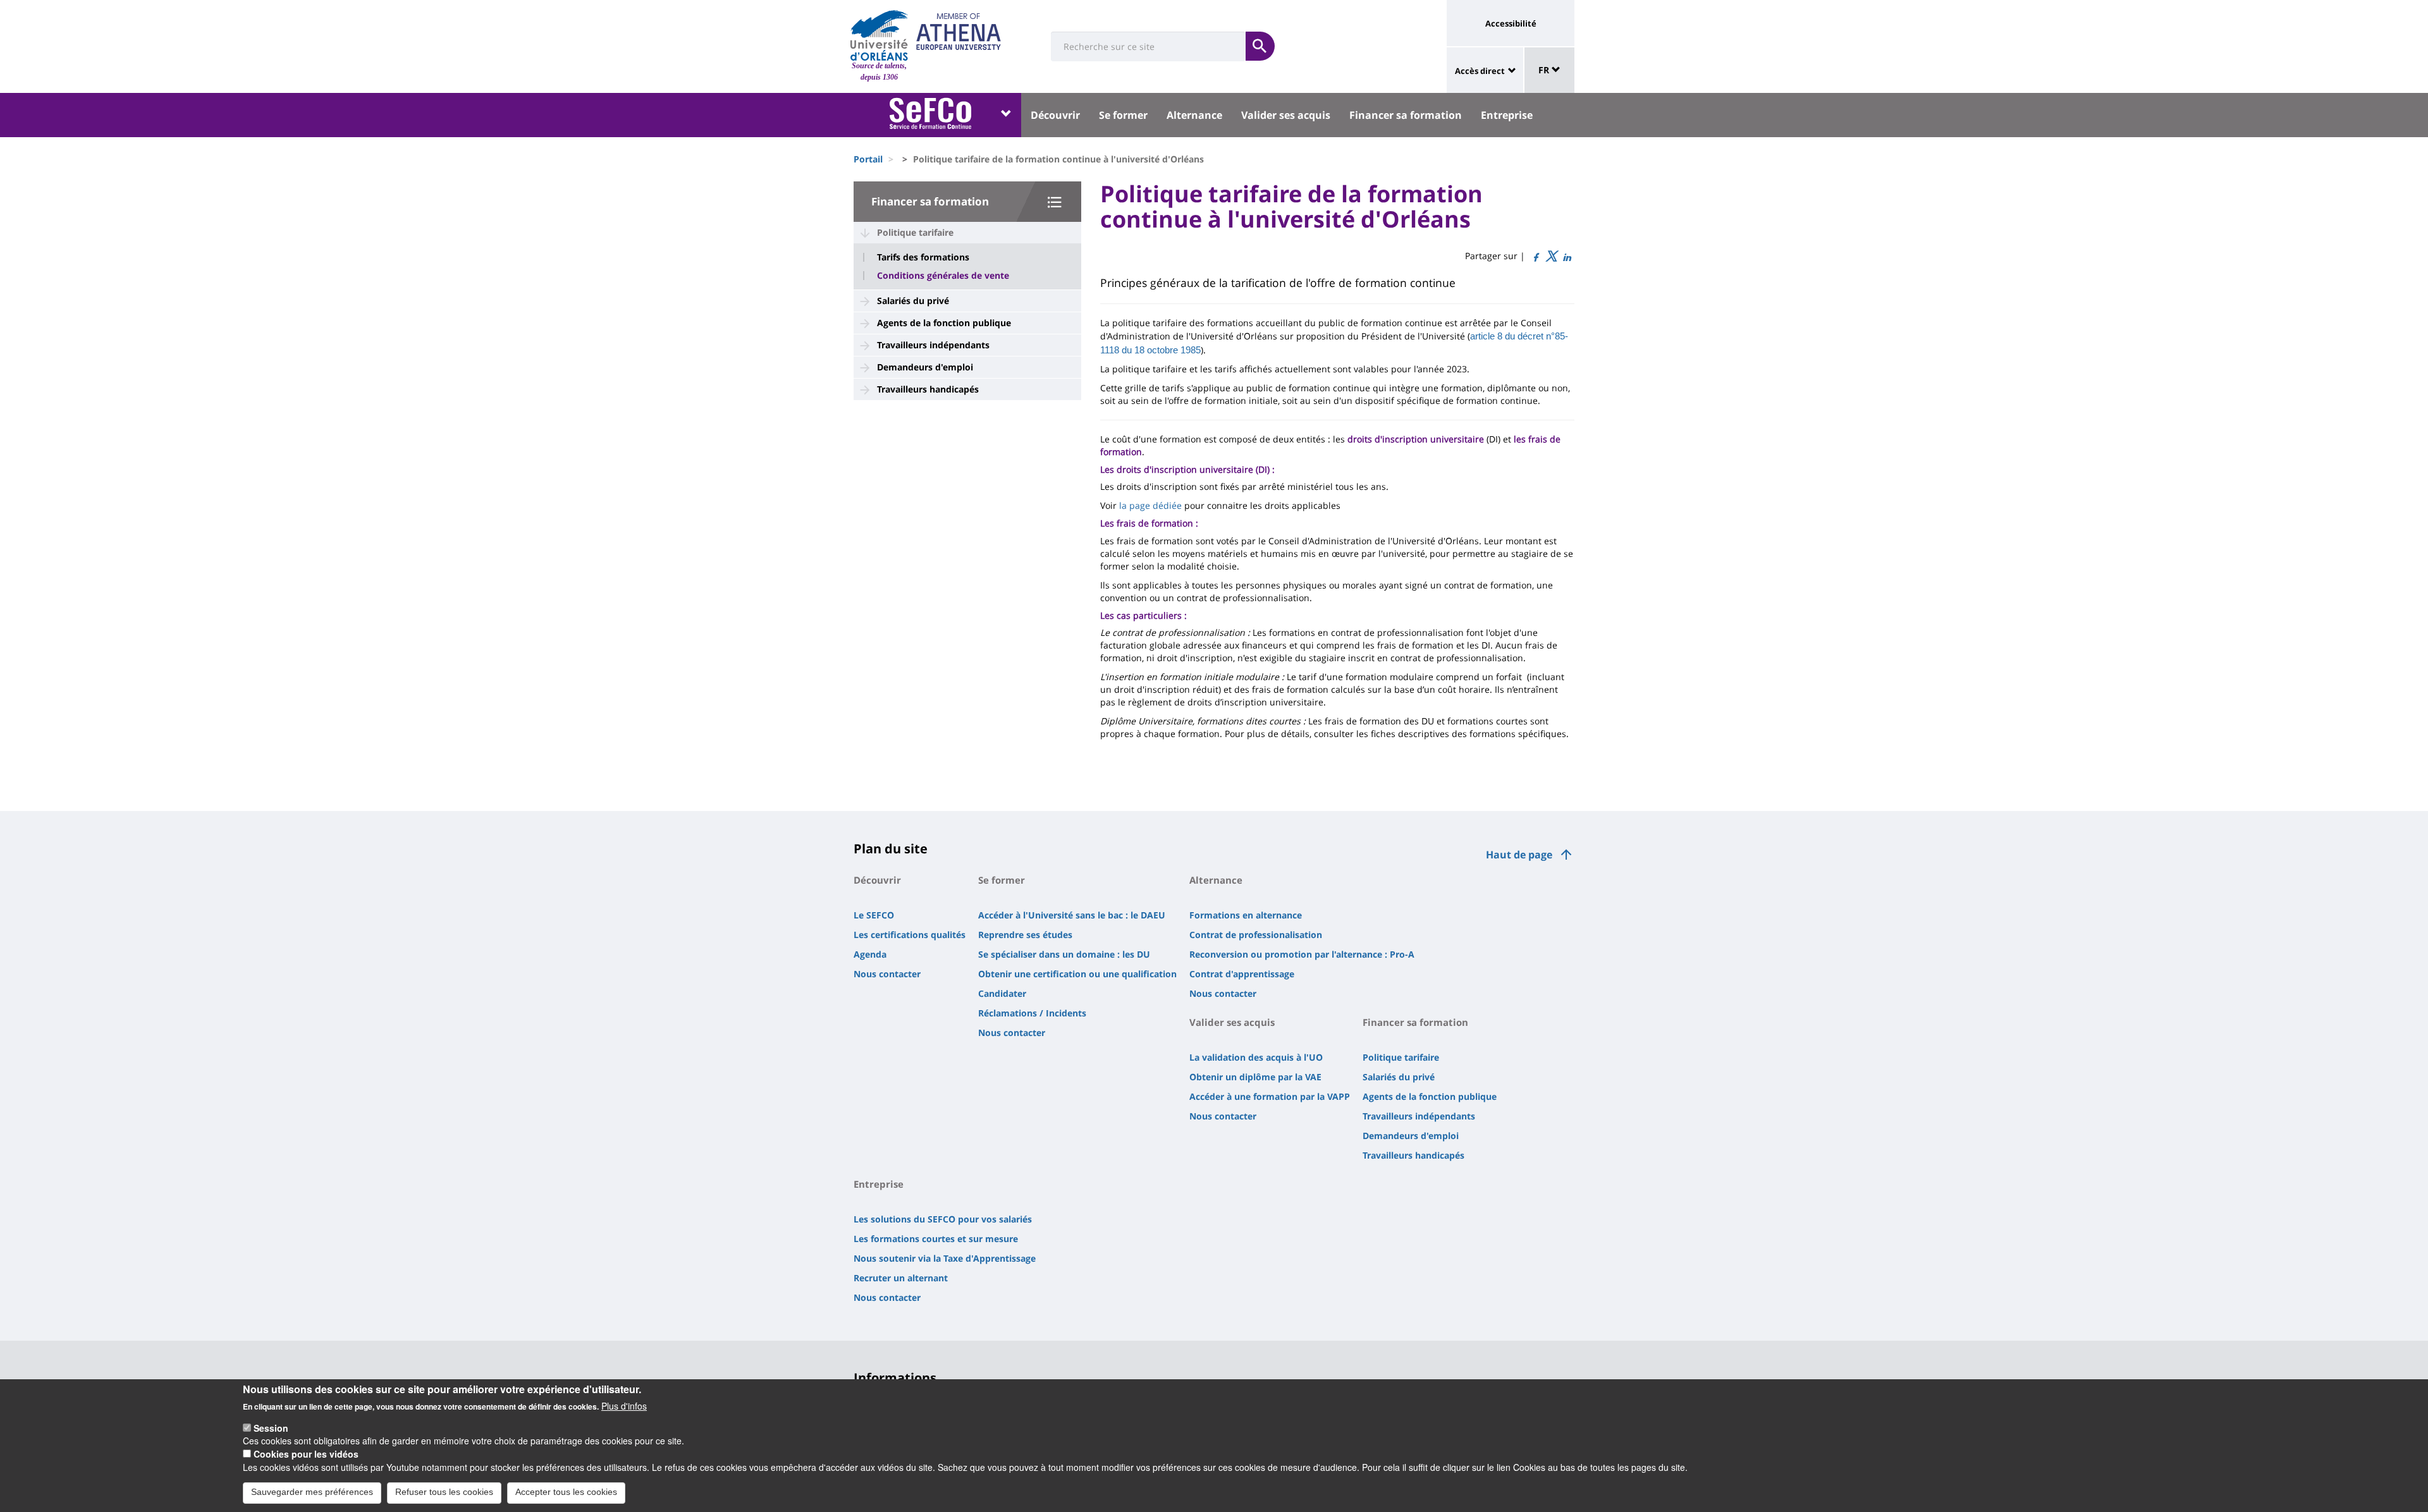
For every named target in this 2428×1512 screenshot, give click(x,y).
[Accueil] (879, 35)
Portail (868, 159)
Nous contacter (887, 974)
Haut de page (1519, 855)
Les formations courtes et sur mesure (936, 1239)
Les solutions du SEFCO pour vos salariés (943, 1219)
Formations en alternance (1246, 915)
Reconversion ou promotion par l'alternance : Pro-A (1302, 954)
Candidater (1002, 993)
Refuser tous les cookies (444, 1492)
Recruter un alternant (901, 1278)
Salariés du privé (913, 301)
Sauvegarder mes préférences (312, 1492)
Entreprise (1507, 115)
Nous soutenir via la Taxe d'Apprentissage (945, 1258)
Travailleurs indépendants (933, 345)
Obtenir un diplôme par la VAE (1255, 1077)
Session (271, 1428)
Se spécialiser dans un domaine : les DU (1064, 954)
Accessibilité (1511, 23)
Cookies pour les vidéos (306, 1454)
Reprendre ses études (1025, 935)
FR (1545, 70)
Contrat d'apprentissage (1242, 974)
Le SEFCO (874, 915)
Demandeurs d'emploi (925, 367)
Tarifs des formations (923, 257)
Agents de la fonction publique (944, 323)
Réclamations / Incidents (1032, 1013)
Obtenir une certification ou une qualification (1077, 974)
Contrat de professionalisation (1256, 935)
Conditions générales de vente (943, 276)
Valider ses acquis (1286, 115)
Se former (1123, 115)
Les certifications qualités (910, 935)
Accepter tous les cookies (566, 1492)
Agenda (870, 954)
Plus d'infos (624, 1406)
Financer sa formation (1406, 115)
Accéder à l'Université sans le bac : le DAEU (1072, 915)
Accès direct (1480, 71)
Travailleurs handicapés (928, 389)
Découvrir (1055, 115)
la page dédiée (1150, 505)
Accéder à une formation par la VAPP (1270, 1096)
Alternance (1194, 115)
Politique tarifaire (915, 232)
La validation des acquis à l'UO (1256, 1057)
